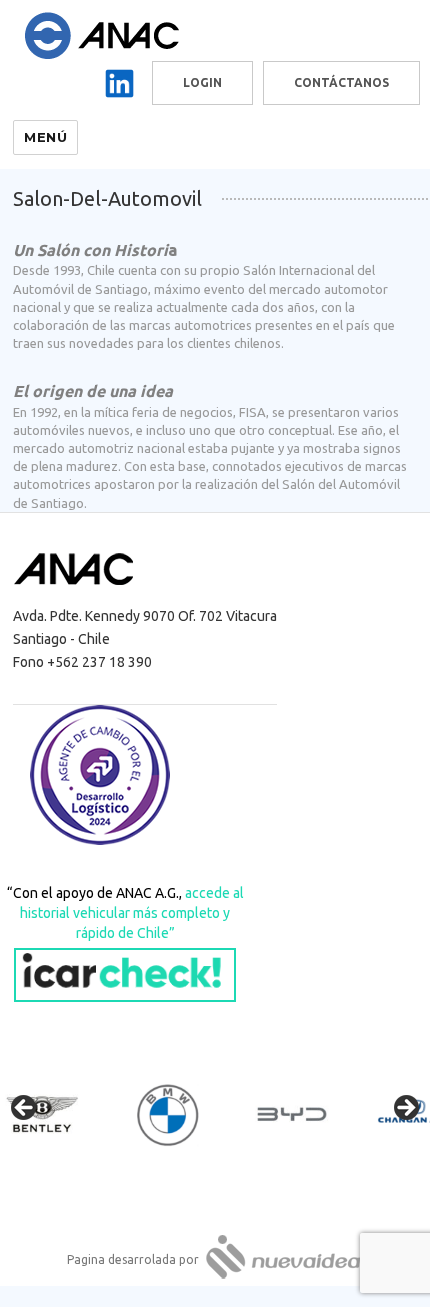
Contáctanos (341, 82)
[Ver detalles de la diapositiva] (60, 1114)
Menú (45, 137)
